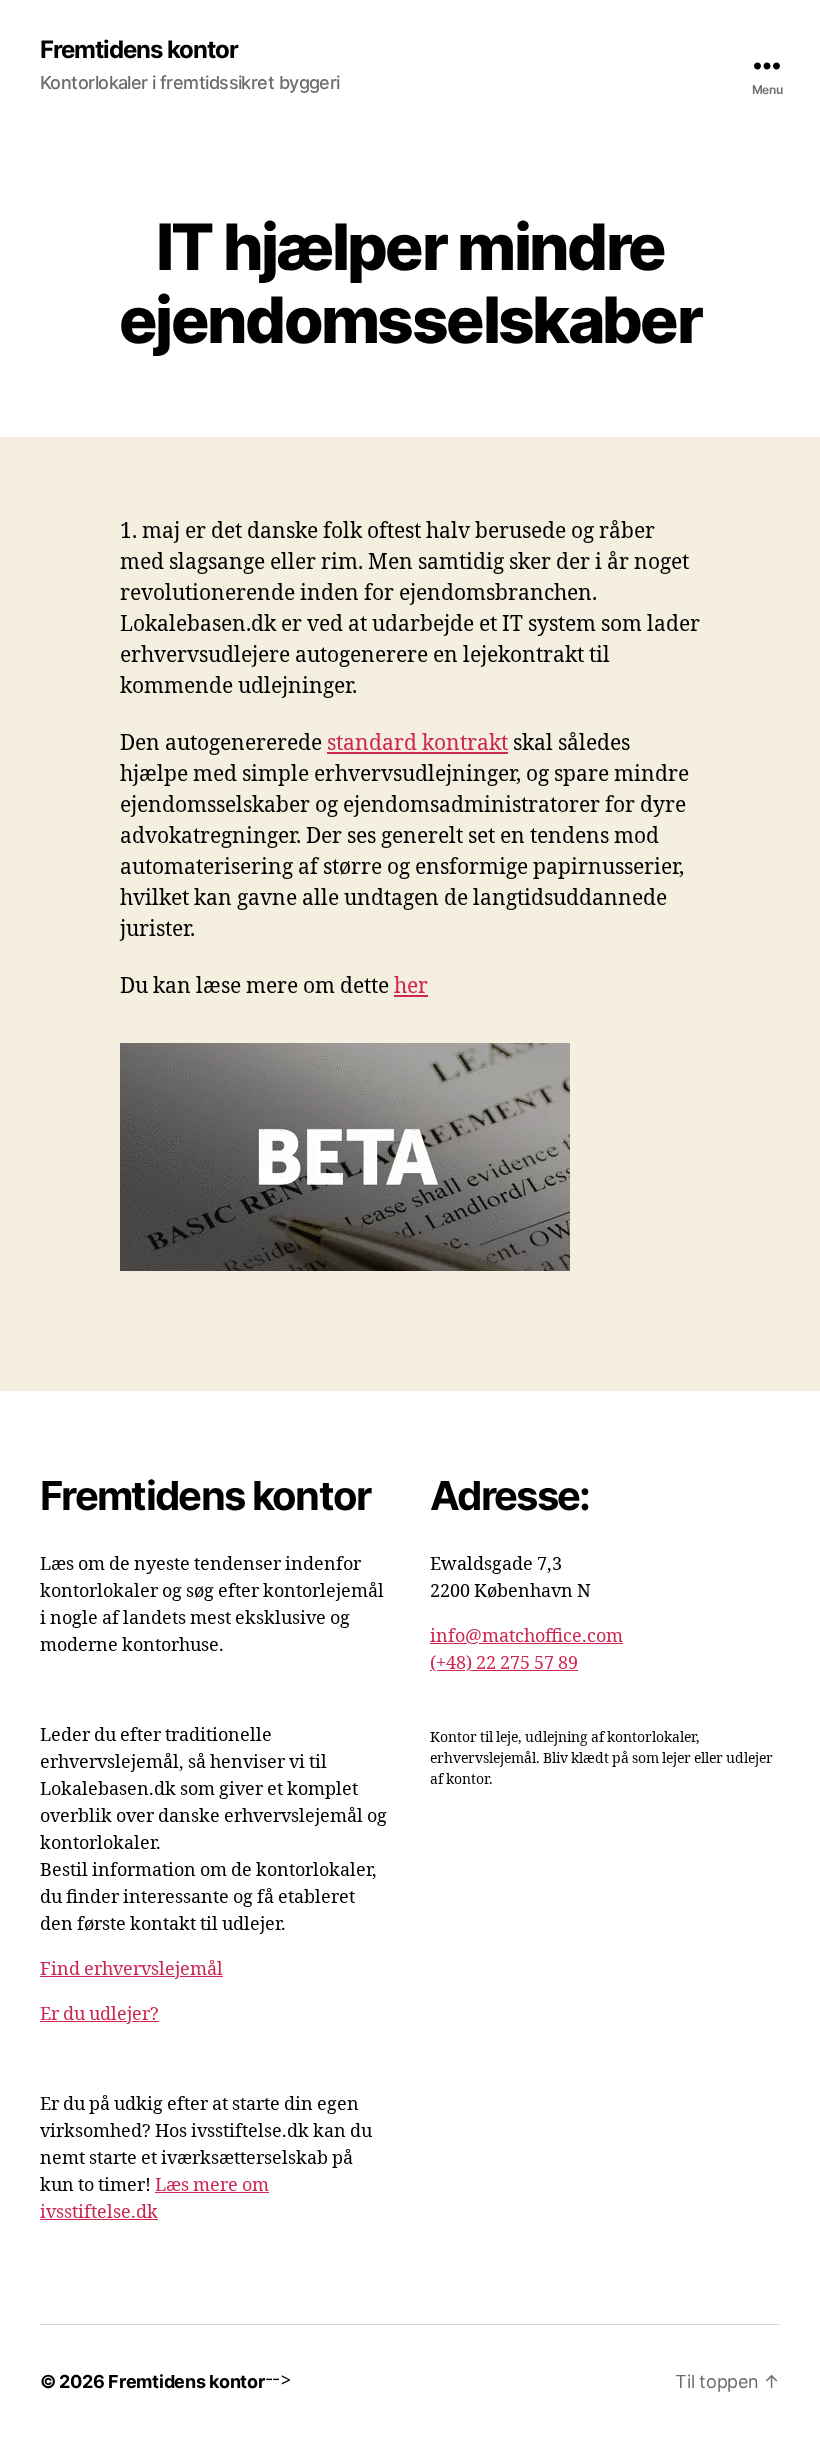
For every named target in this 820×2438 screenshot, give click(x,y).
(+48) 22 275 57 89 (504, 1663)
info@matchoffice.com (526, 1636)
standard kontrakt (417, 743)
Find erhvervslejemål (131, 1969)
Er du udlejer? (99, 2014)
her (411, 986)
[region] (260, 2287)
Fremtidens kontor (139, 50)
